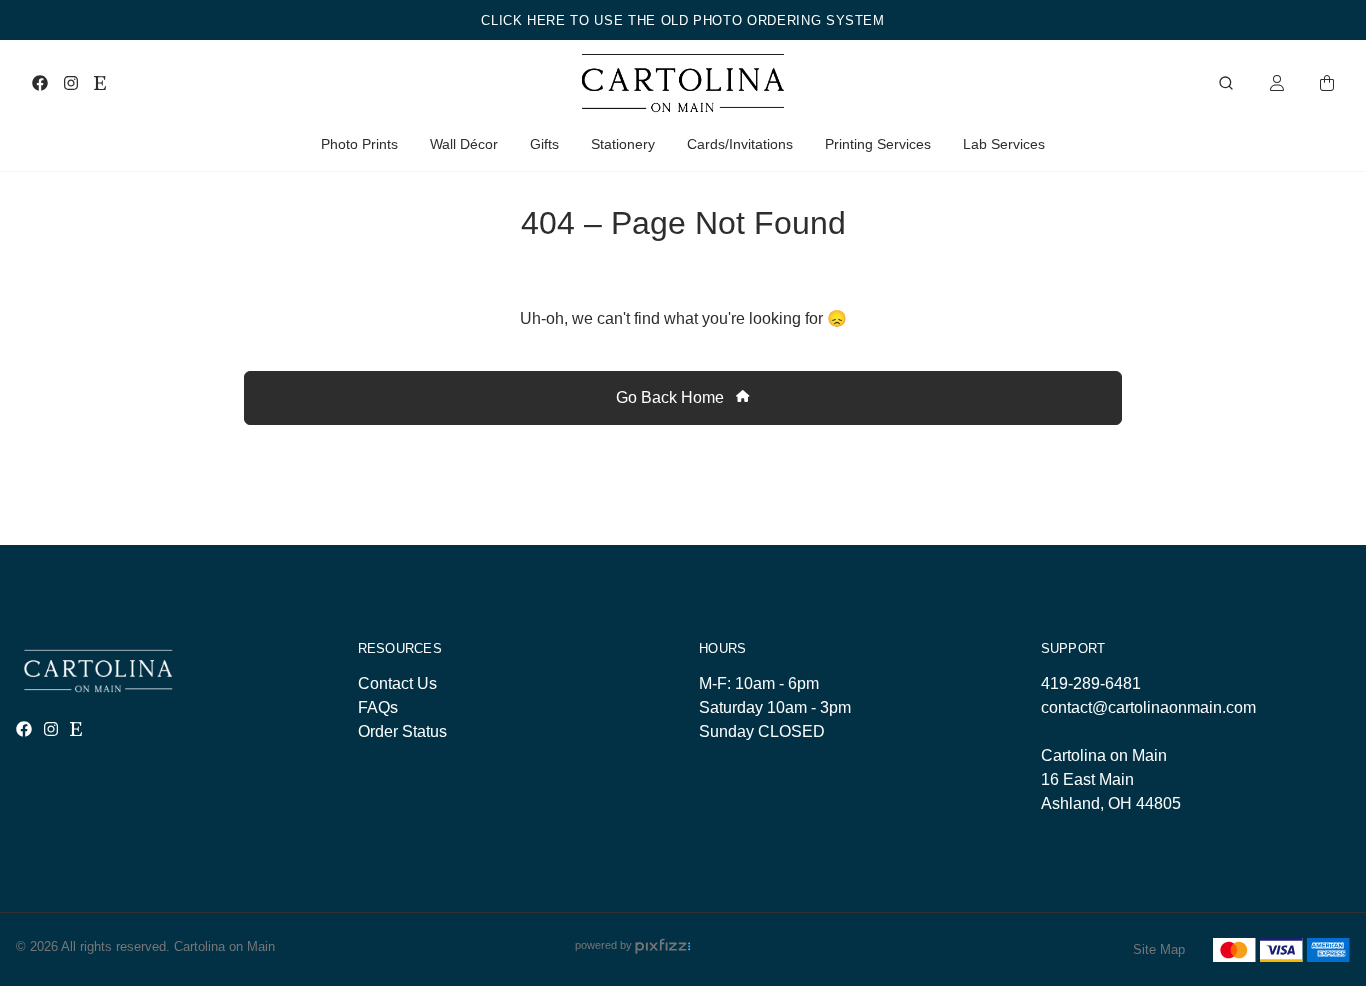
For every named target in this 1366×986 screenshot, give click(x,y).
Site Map (1159, 949)
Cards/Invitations (740, 144)
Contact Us (397, 683)
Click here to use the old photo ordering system (683, 20)
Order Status (402, 731)
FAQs (378, 707)
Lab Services (1004, 144)
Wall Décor (464, 144)
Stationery (623, 144)
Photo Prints (359, 144)
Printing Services (878, 144)
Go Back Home (672, 397)
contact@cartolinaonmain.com (1148, 707)
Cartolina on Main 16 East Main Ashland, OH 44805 (1111, 779)
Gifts (544, 144)
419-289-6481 (1091, 683)
